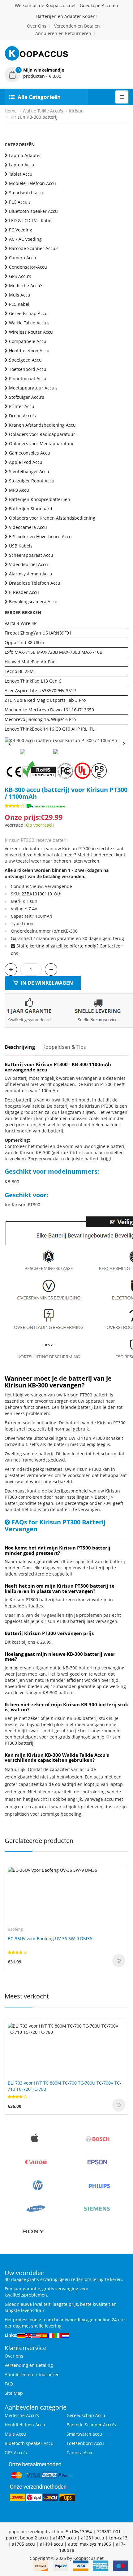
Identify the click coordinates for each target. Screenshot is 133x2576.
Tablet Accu (21, 174)
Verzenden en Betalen (77, 26)
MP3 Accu (19, 490)
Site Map (14, 2393)
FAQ (9, 2384)
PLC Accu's (20, 202)
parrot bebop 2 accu (27, 2538)
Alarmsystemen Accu (31, 574)
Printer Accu (22, 406)
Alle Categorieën (39, 97)
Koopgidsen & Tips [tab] (64, 1047)
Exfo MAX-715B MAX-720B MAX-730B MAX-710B (54, 652)
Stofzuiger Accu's (27, 397)
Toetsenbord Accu (28, 369)
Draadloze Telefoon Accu (35, 583)
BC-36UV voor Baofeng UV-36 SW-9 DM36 (50, 1939)
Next (124, 744)
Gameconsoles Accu (30, 453)
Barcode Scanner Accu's (34, 248)
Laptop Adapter (25, 155)
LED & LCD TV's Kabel (31, 220)
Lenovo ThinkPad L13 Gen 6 (33, 681)
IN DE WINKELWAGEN (46, 983)
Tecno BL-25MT (20, 671)
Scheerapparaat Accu (31, 555)
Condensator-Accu (28, 267)
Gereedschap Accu (28, 313)
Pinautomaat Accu (28, 378)
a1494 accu (51, 2544)
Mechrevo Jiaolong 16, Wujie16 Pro (40, 719)
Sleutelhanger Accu (29, 471)
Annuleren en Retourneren (63, 33)
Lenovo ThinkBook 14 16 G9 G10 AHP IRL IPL (49, 729)
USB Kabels (21, 546)
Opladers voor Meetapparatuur (41, 444)
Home (11, 111)
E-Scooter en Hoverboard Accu (40, 536)
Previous (9, 744)
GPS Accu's (20, 276)
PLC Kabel (19, 304)
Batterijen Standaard (31, 509)
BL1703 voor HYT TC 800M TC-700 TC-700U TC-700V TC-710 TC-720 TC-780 (64, 2086)
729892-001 (109, 2532)
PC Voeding (21, 230)
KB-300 (12, 1182)
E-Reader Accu (24, 592)
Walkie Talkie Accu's (43, 111)
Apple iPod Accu (26, 462)
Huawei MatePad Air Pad (30, 662)
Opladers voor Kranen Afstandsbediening (52, 518)
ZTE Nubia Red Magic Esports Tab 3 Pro (45, 700)
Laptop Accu (22, 165)
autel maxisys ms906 (90, 2544)
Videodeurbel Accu (28, 564)
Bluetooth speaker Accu (33, 211)
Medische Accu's (26, 286)
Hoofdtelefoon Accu (29, 351)
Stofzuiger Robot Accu (32, 481)
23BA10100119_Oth (42, 894)
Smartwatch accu (27, 193)
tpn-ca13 (118, 2538)
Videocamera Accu (28, 527)
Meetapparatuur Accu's (33, 388)
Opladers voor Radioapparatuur (42, 434)
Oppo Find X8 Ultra (24, 642)
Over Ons (37, 26)
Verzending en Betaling (29, 2365)
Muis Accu (20, 295)
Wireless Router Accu (31, 332)
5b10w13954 (79, 2532)
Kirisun (76, 111)
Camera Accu (23, 258)
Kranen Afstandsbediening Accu (42, 425)
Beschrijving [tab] (20, 1047)
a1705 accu (23, 2544)
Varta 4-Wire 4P (21, 623)
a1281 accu (93, 2538)
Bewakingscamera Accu (33, 602)
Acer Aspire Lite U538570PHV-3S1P (40, 690)
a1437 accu (64, 2538)
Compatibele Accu (28, 341)
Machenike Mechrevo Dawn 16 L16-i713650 (49, 710)
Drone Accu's (22, 416)
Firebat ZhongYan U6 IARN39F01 (38, 633)
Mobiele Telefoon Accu (32, 183)
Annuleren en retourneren (32, 2374)
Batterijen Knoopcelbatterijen (40, 499)
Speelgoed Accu (25, 360)
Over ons (14, 2356)
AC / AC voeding (25, 239)
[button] (66, 73)
